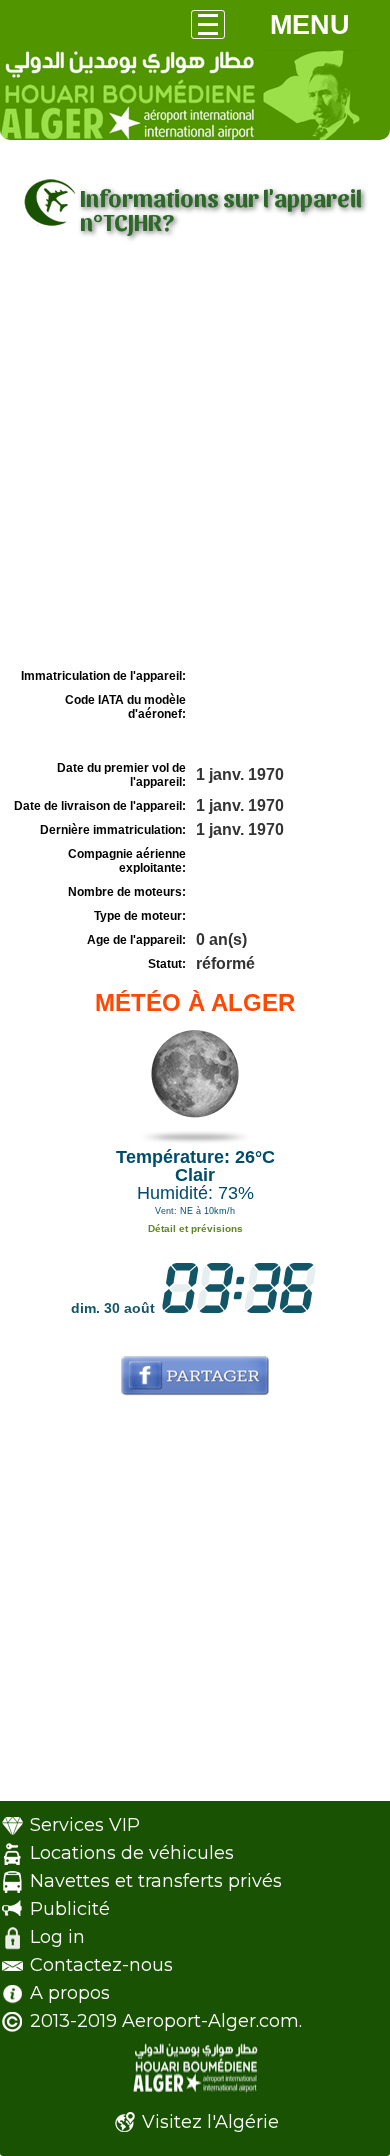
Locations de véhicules (132, 1853)
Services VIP (85, 1825)
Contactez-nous (101, 1965)
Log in (57, 1937)
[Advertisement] (195, 458)
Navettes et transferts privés (156, 1881)
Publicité (70, 1909)
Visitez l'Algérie (210, 2122)
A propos (70, 1993)
